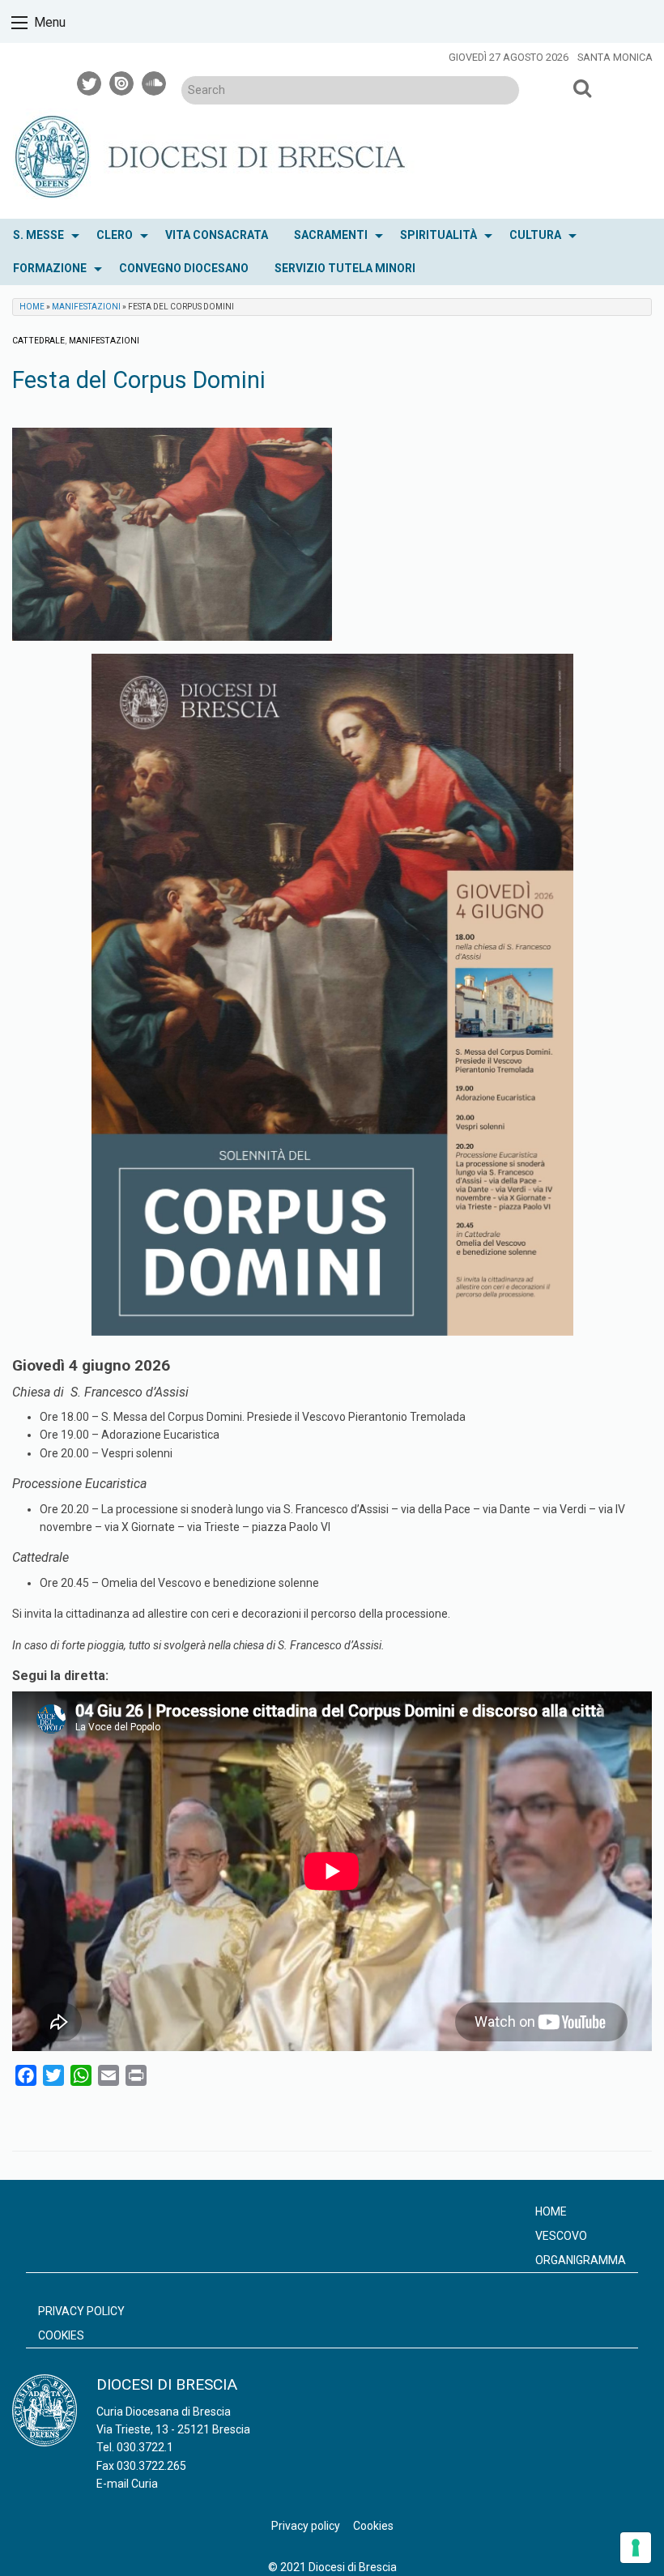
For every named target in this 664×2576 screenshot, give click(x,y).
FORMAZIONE (50, 268)
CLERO (115, 235)
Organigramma (581, 2260)
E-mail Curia (127, 2484)
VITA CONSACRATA (217, 235)
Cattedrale (38, 341)
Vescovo (561, 2236)
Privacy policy (81, 2311)
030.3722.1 (145, 2447)
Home (32, 307)
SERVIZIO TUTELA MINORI (345, 268)
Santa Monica (615, 57)
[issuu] (122, 81)
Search (583, 87)
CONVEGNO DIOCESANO (184, 268)
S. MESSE (38, 235)
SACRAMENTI (331, 235)
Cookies (61, 2335)
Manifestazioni (86, 307)
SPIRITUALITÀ (438, 235)
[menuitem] (42, 235)
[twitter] (90, 81)
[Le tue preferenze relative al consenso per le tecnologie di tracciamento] (636, 2548)
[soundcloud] (155, 81)
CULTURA (535, 235)
